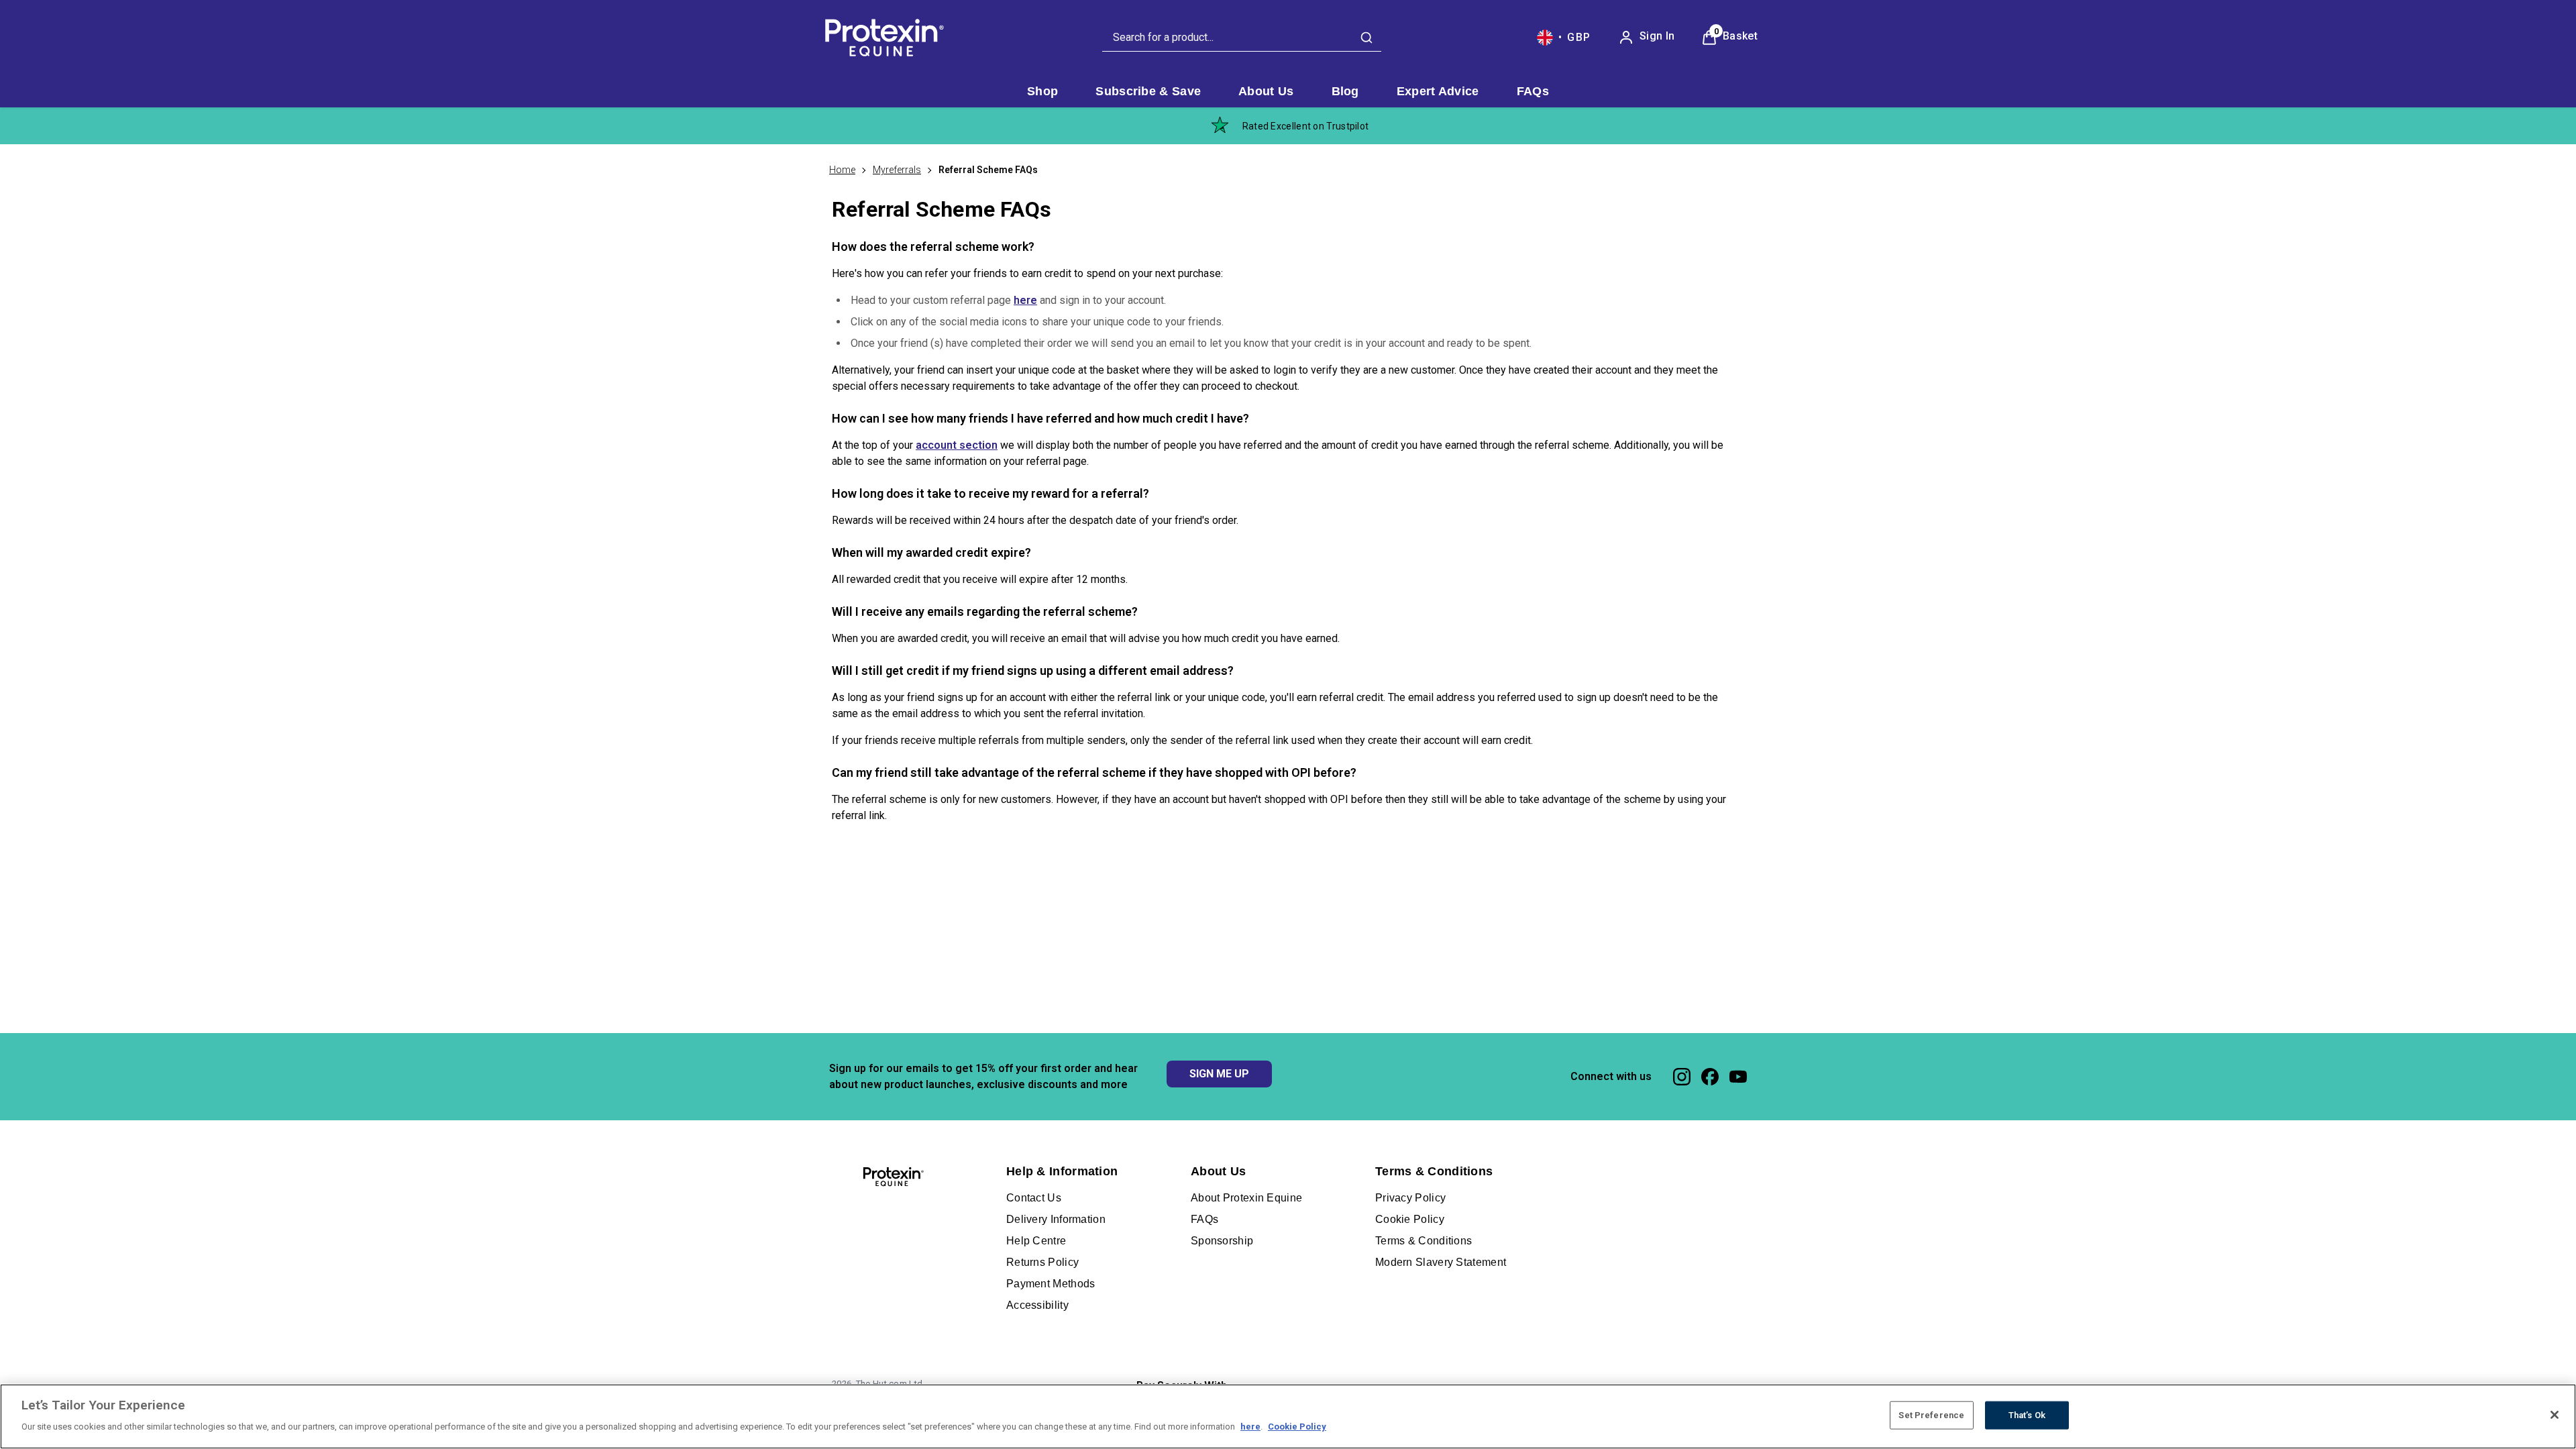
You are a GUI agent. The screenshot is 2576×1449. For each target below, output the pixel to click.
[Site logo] (882, 38)
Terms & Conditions (1424, 1241)
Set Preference (1931, 1415)
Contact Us (1034, 1198)
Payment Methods (1051, 1284)
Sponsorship (1222, 1241)
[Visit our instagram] (1682, 1077)
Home (842, 170)
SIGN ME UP (1219, 1074)
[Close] (2555, 1415)
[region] (1288, 1416)
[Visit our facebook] (1710, 1077)
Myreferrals (897, 170)
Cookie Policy (1410, 1219)
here (1025, 300)
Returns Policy (1042, 1262)
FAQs (1204, 1219)
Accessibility (1037, 1305)
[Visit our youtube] (1738, 1077)
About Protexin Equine (1246, 1198)
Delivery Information (1056, 1219)
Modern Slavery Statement (1441, 1262)
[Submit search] (1366, 38)
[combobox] (1242, 38)
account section (957, 445)
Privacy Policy (1410, 1198)
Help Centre (1036, 1241)
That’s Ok (2027, 1415)
